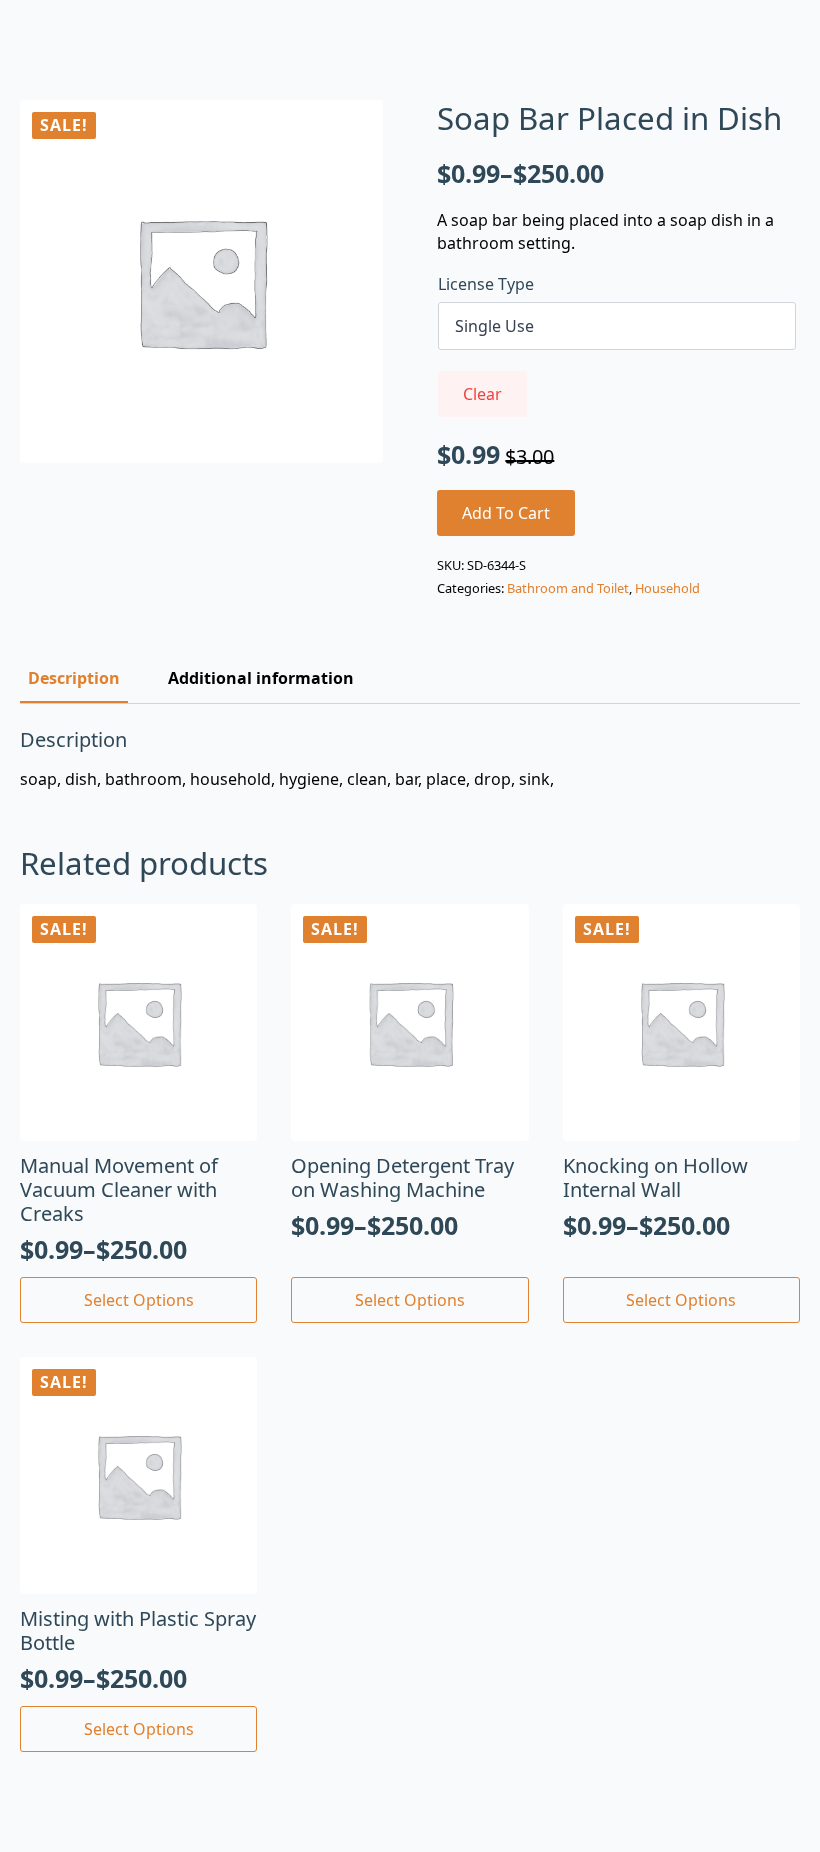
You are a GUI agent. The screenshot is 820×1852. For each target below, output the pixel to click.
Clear (482, 394)
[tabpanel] (410, 759)
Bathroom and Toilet (568, 588)
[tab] (74, 678)
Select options (139, 1300)
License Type (486, 284)
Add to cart (506, 513)
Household (667, 588)
